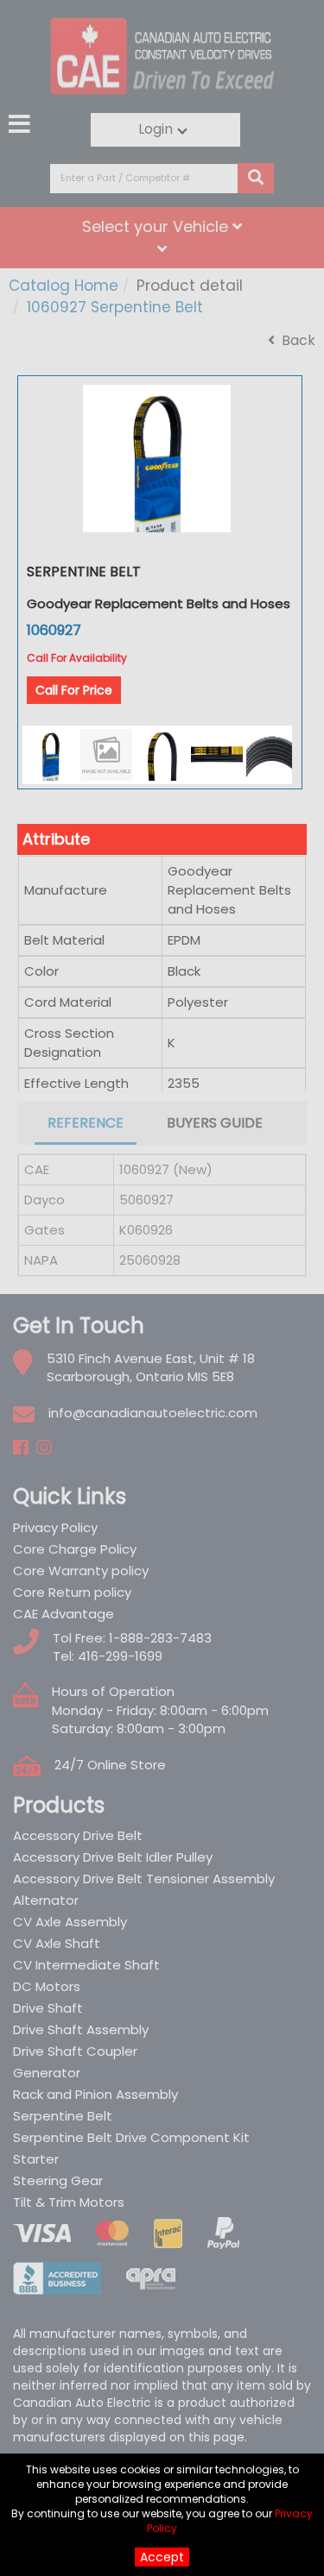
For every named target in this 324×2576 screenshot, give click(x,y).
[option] (157, 459)
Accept (162, 2557)
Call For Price (74, 690)
